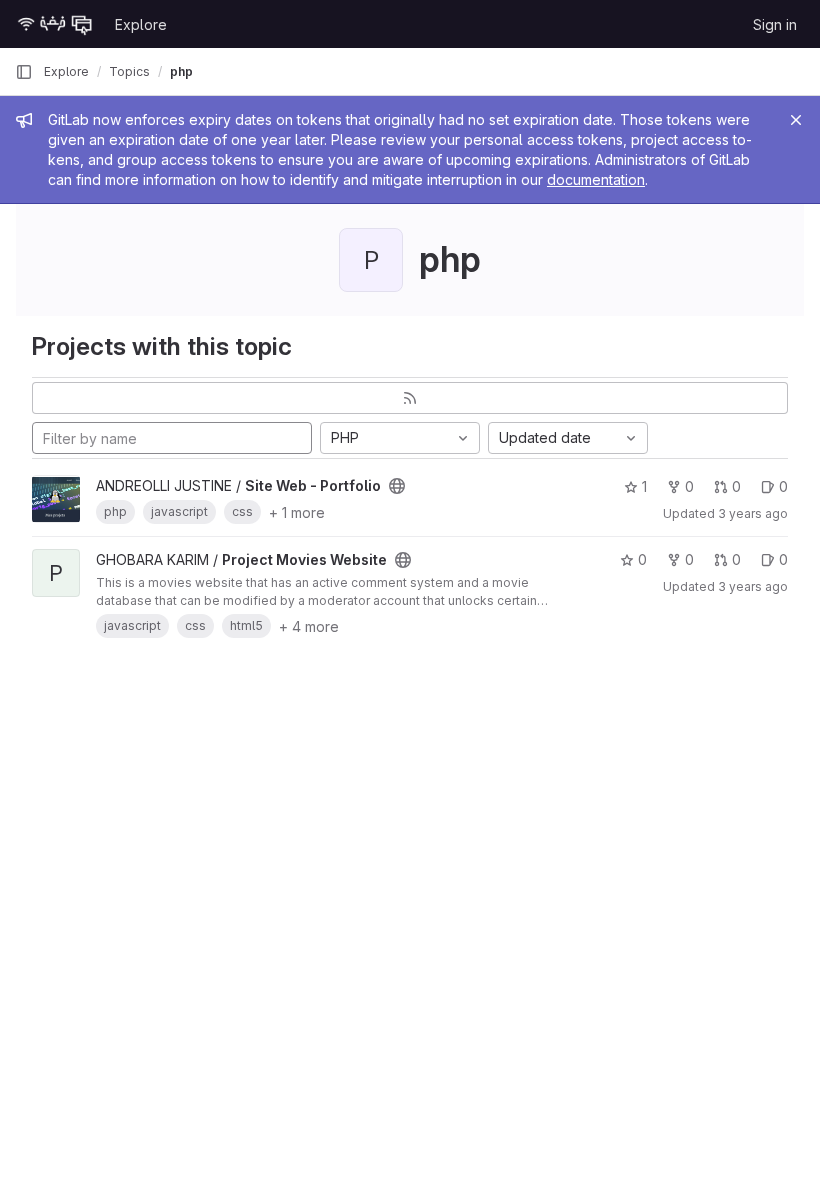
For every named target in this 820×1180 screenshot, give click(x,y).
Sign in (775, 24)
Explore (141, 24)
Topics (129, 71)
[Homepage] (55, 24)
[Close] (796, 120)
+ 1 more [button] (297, 512)
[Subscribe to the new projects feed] (410, 398)
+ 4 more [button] (309, 626)
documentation (596, 179)
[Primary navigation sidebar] (24, 72)
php (181, 71)
